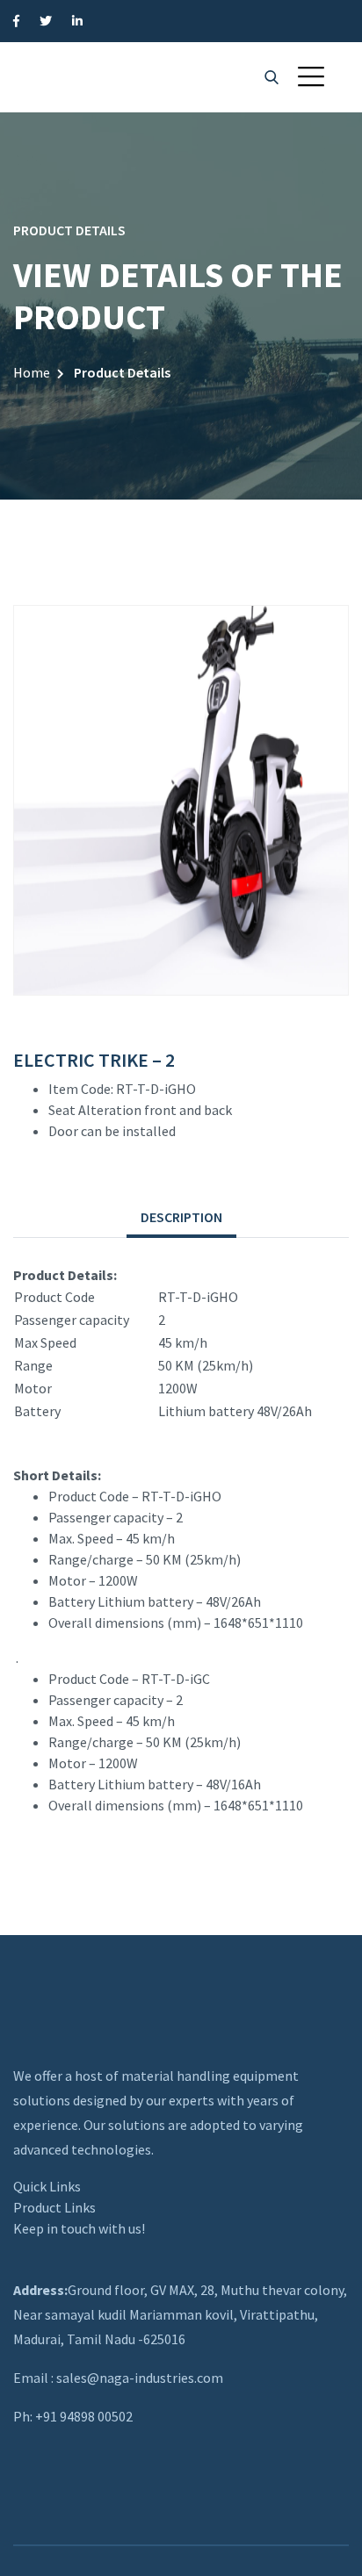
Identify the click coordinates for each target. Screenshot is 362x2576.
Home (32, 372)
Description (181, 1217)
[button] (311, 76)
